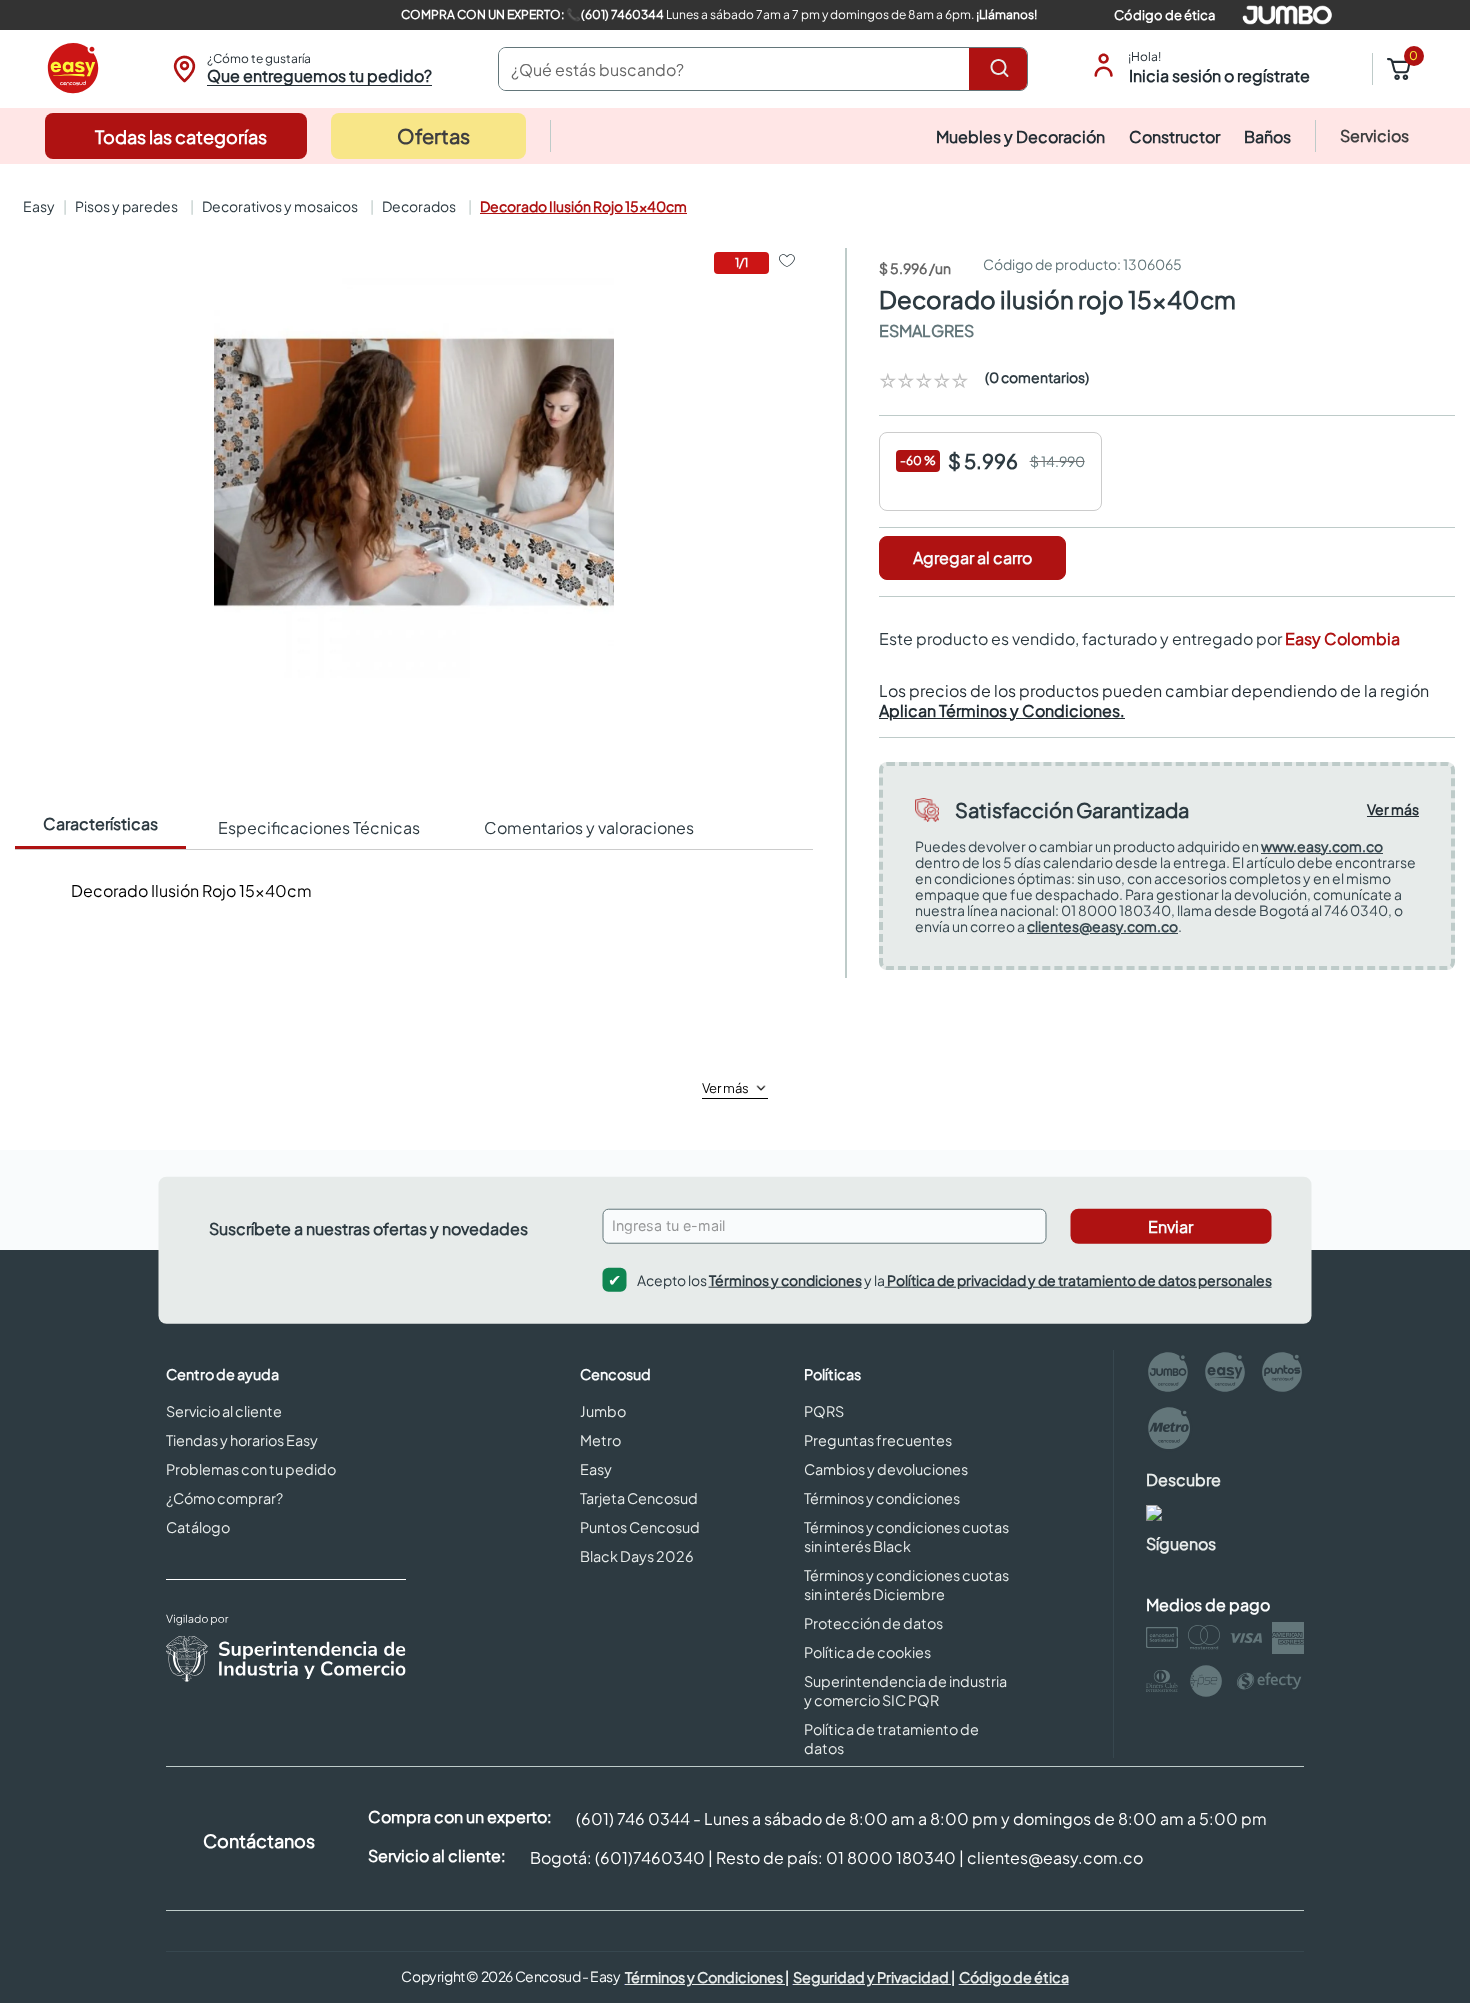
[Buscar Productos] (1003, 69)
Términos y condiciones (785, 1279)
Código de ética (1164, 15)
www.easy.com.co (1322, 846)
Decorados (419, 206)
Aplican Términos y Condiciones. (1002, 710)
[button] (299, 69)
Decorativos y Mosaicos (280, 206)
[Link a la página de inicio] (37, 206)
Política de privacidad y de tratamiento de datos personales (1078, 1279)
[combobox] (763, 69)
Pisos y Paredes (126, 206)
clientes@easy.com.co (1102, 926)
